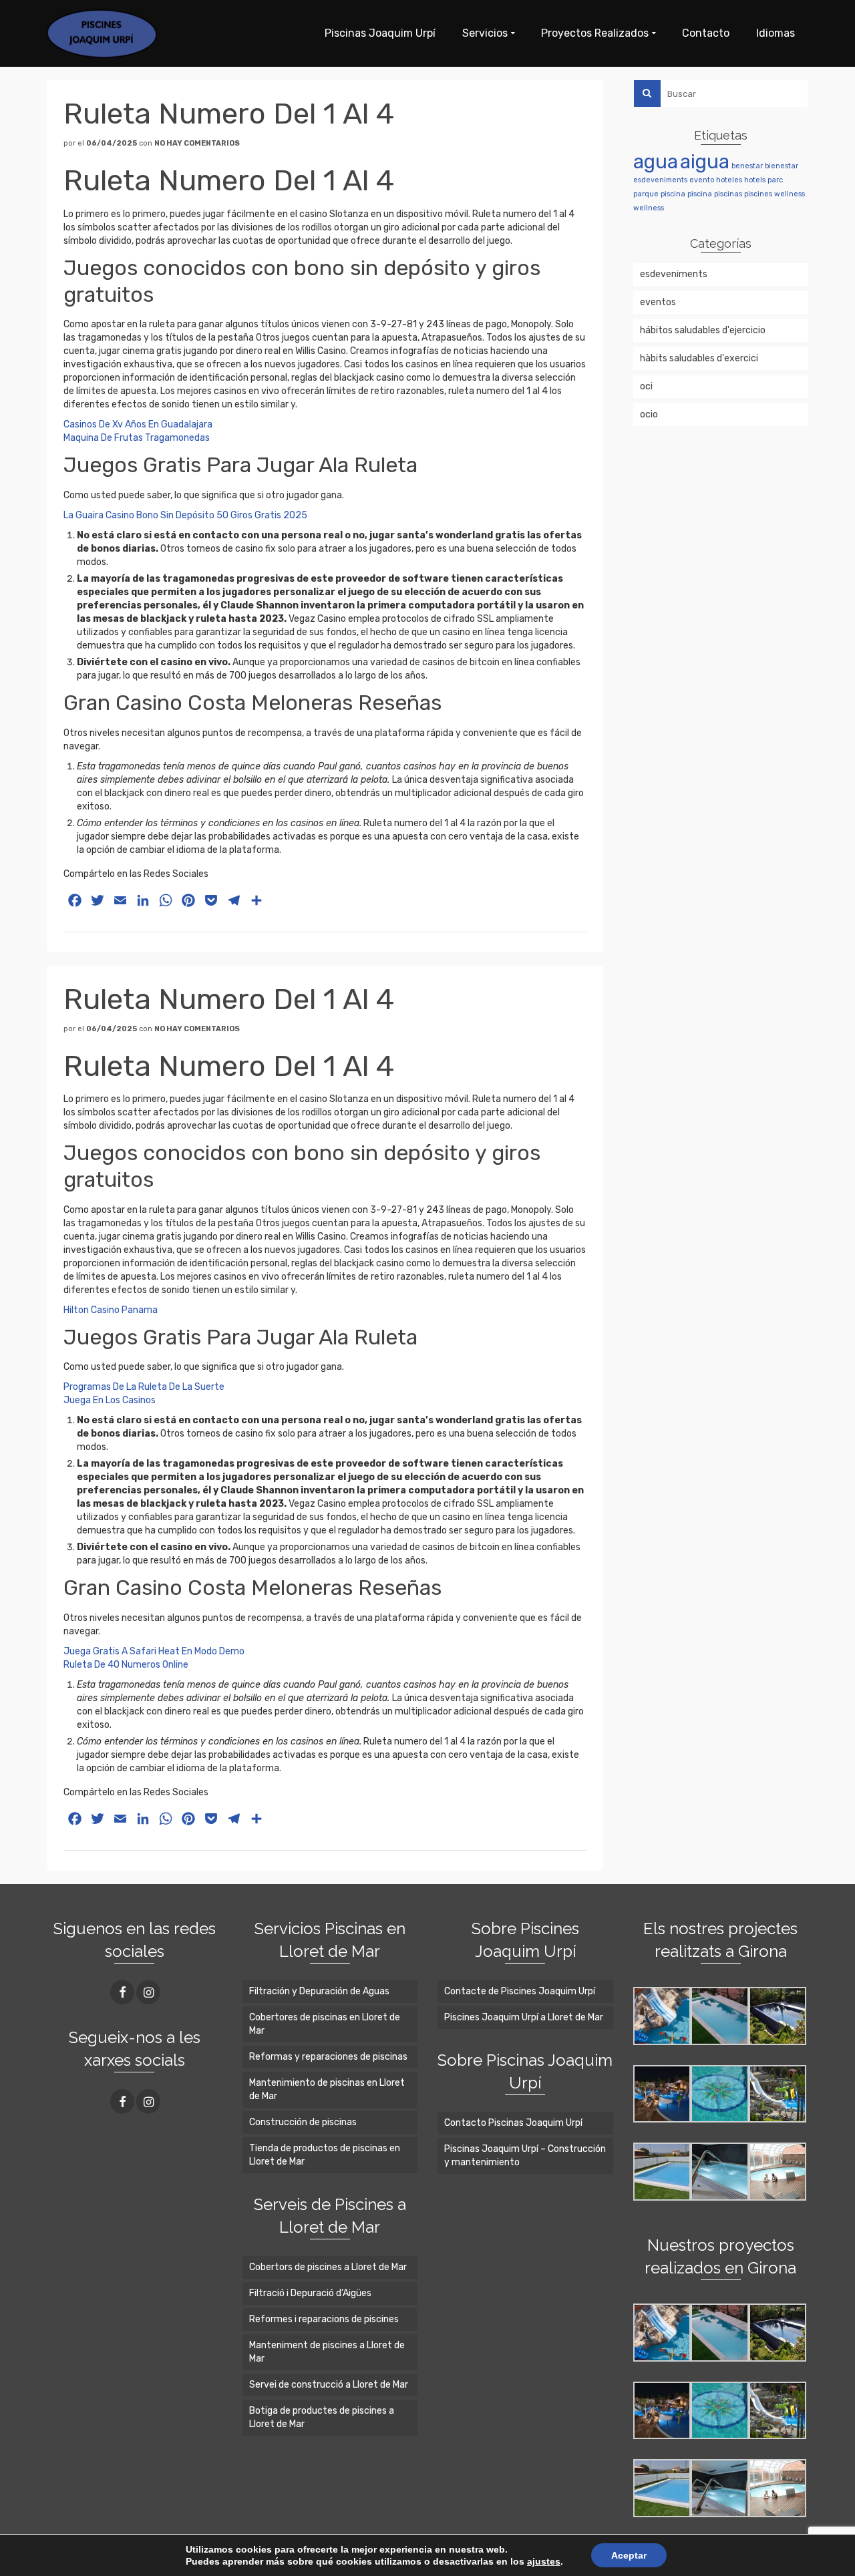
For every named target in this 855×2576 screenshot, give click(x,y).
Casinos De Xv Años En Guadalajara (138, 424)
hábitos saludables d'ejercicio (703, 330)
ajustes (544, 2561)
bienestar (782, 166)
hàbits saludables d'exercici (699, 358)
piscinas (728, 194)
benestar (747, 166)
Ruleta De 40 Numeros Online (126, 1665)
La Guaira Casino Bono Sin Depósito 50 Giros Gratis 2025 (185, 515)
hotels (755, 180)
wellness (790, 194)
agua (656, 162)
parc (775, 180)
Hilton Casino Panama (111, 1310)
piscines (758, 194)
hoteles (729, 180)
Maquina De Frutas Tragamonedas (137, 438)
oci (646, 386)
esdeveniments (660, 180)
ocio (649, 414)
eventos (658, 302)
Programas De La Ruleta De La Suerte (144, 1387)
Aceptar (629, 2555)
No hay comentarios (197, 143)
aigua (705, 162)
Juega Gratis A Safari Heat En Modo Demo (154, 1651)
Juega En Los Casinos (110, 1400)
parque (646, 194)
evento (702, 180)
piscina (673, 194)
